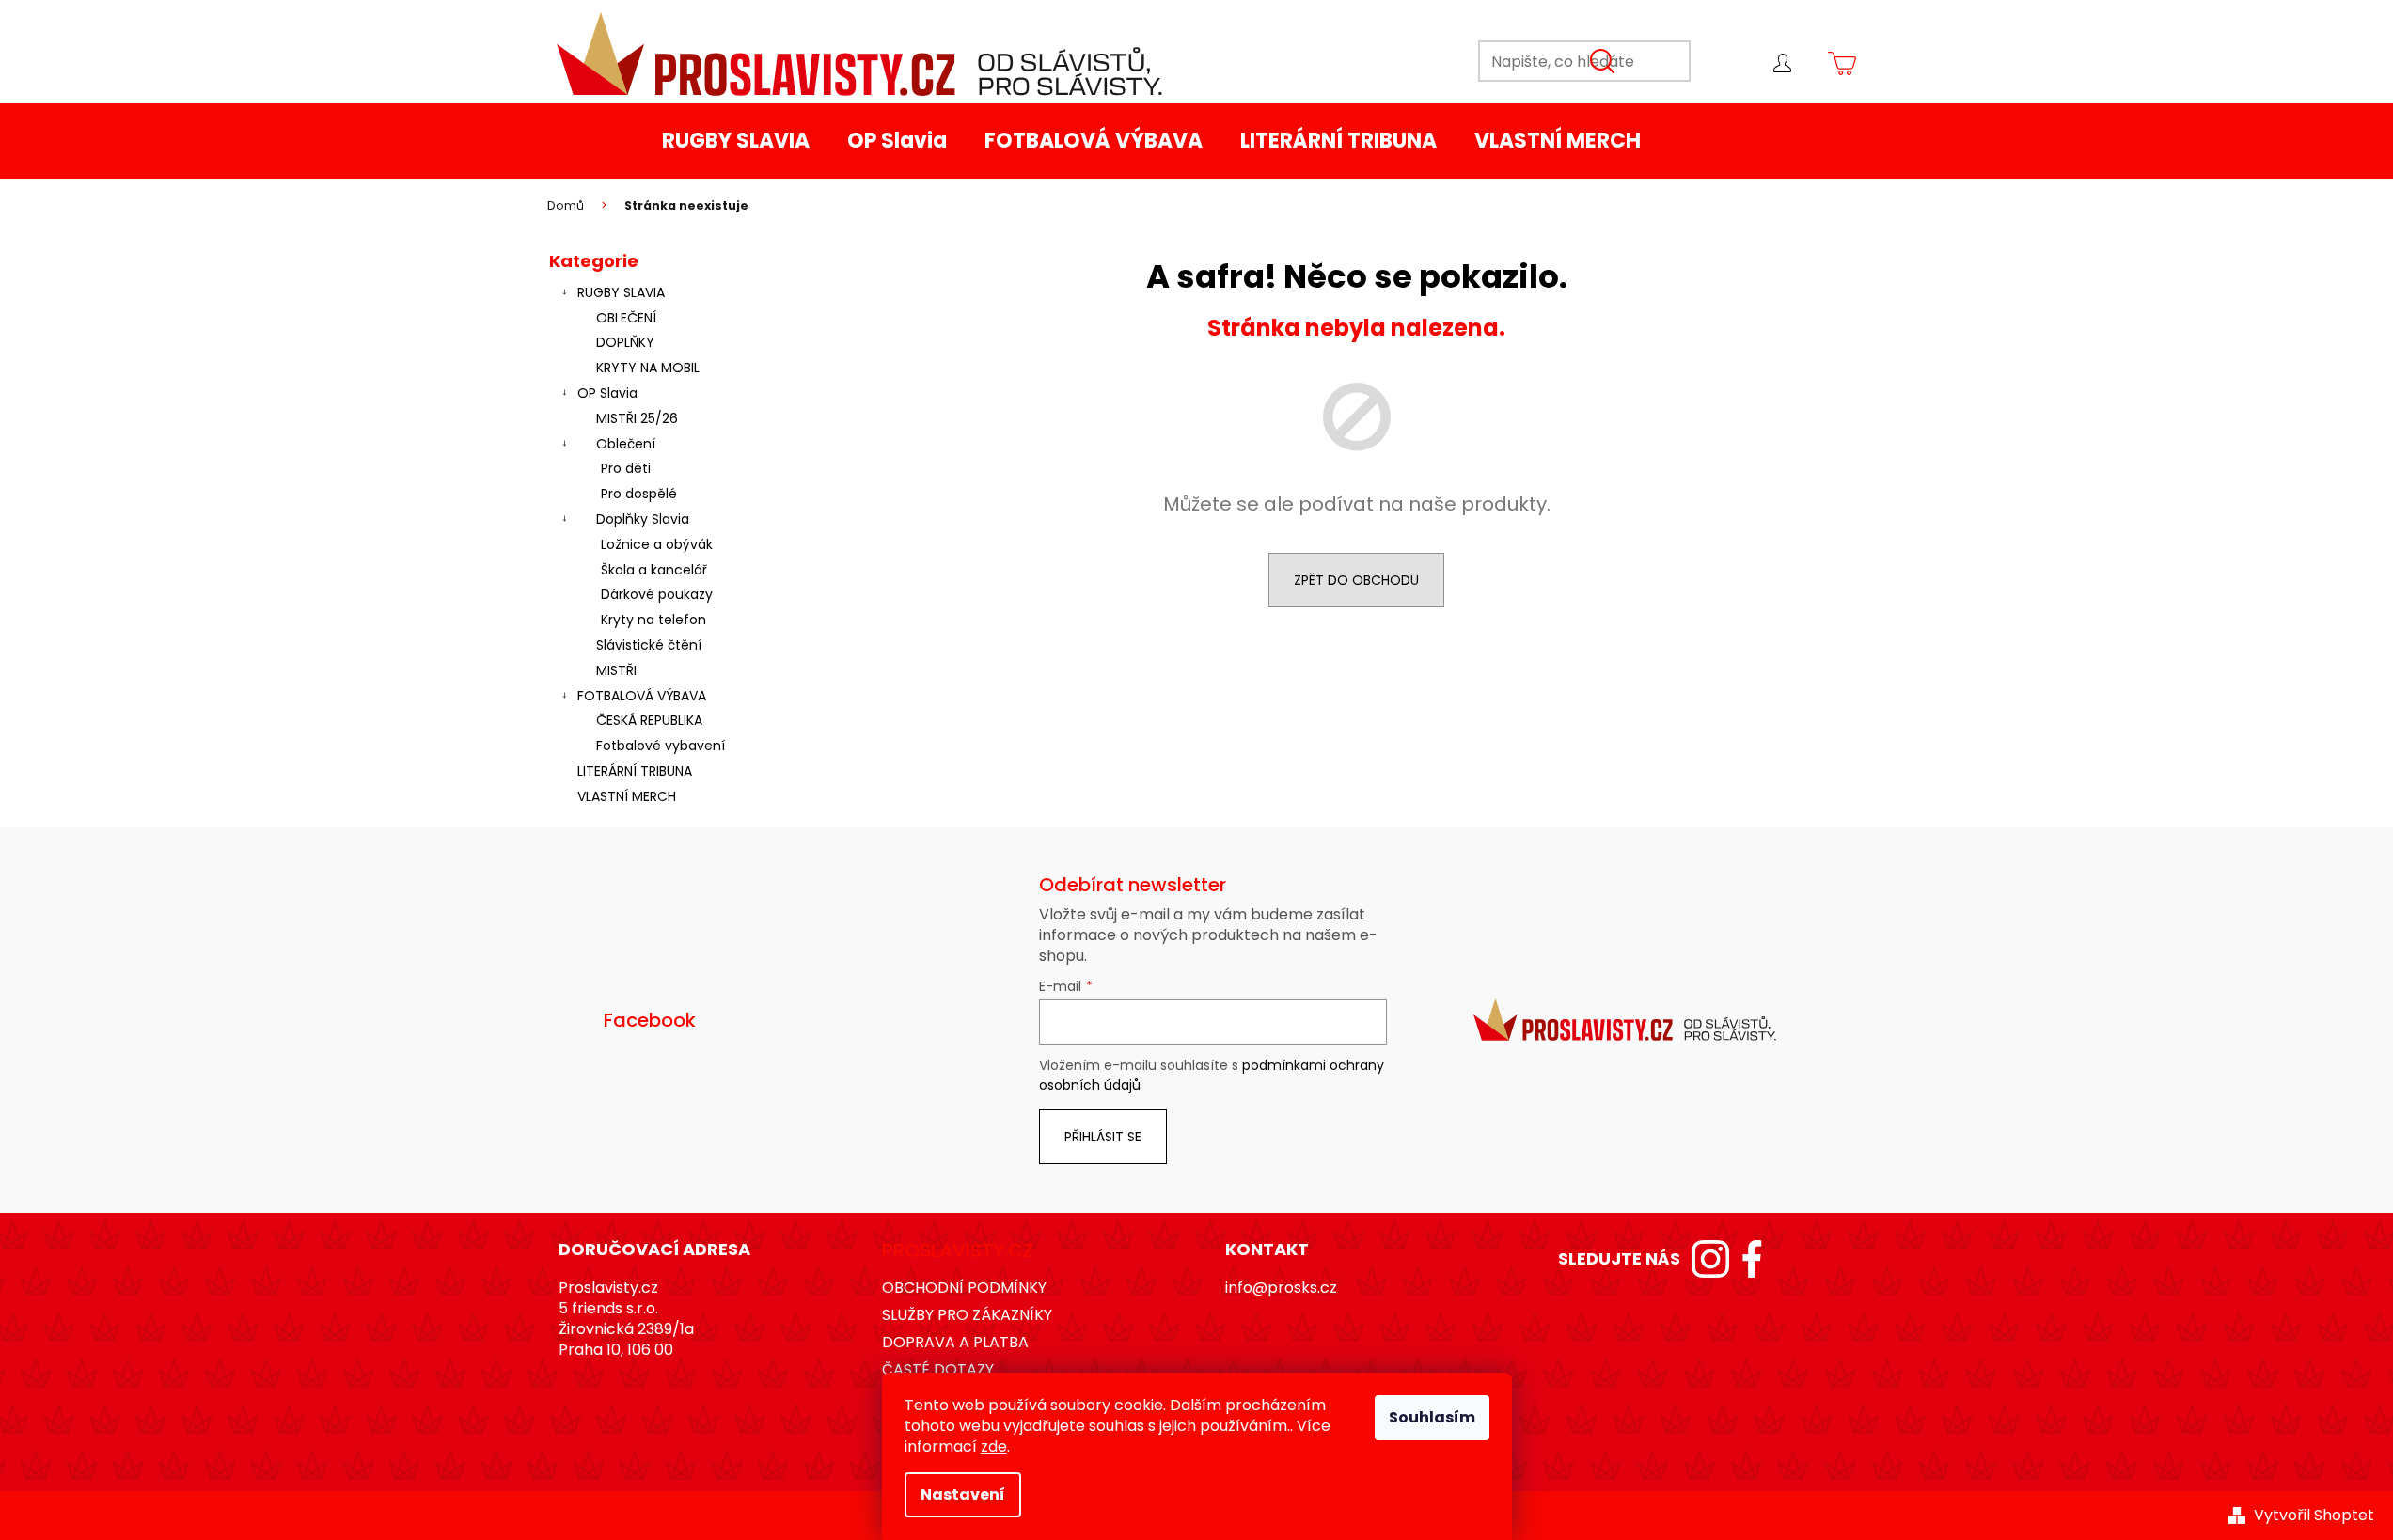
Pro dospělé (639, 494)
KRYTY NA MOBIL (648, 368)
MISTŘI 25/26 (637, 418)
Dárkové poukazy (657, 594)
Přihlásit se (1103, 1137)
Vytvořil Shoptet (2314, 1516)
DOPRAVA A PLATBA (955, 1342)
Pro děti (626, 468)
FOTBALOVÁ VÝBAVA (642, 696)
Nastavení (963, 1494)
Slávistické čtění (649, 645)
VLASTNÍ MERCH (627, 796)
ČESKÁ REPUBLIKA (649, 720)
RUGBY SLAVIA (621, 292)
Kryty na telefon (653, 620)
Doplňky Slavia (643, 519)
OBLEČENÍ (626, 318)
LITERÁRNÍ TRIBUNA (635, 771)
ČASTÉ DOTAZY (938, 1369)
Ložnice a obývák (657, 544)
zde (994, 1446)
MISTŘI (616, 670)
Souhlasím (1432, 1417)
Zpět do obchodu (1356, 580)
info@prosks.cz (1281, 1288)
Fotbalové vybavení (661, 746)
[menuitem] (736, 141)
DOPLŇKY (625, 342)
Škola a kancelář (654, 570)
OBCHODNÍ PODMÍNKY (964, 1288)
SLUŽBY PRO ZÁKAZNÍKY (967, 1315)
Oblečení (626, 444)
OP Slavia (607, 393)
